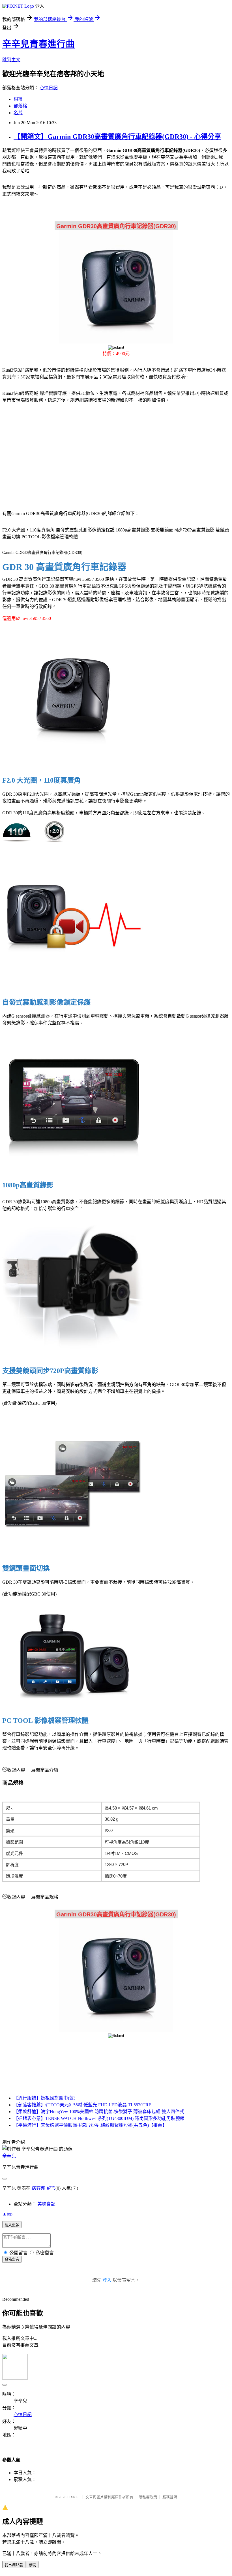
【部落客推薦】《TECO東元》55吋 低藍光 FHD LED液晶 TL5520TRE (82, 2105)
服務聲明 (170, 2497)
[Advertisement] (51, 453)
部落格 (20, 106)
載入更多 (12, 2225)
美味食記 (46, 2204)
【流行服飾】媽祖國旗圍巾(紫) (44, 2098)
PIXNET (74, 2497)
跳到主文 (11, 60)
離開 (33, 2565)
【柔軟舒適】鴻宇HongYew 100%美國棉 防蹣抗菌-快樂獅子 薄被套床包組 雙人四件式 (99, 2112)
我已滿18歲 (14, 2565)
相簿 (18, 99)
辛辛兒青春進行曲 (38, 44)
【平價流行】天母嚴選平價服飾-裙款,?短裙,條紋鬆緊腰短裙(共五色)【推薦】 (90, 2125)
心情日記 (49, 88)
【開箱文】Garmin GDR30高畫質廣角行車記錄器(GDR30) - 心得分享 (117, 137)
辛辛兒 (9, 2156)
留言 (51, 2188)
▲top (7, 2214)
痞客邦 (38, 2188)
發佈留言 (12, 2260)
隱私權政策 (148, 2497)
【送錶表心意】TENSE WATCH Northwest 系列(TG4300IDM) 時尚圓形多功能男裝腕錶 (99, 2118)
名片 (18, 113)
